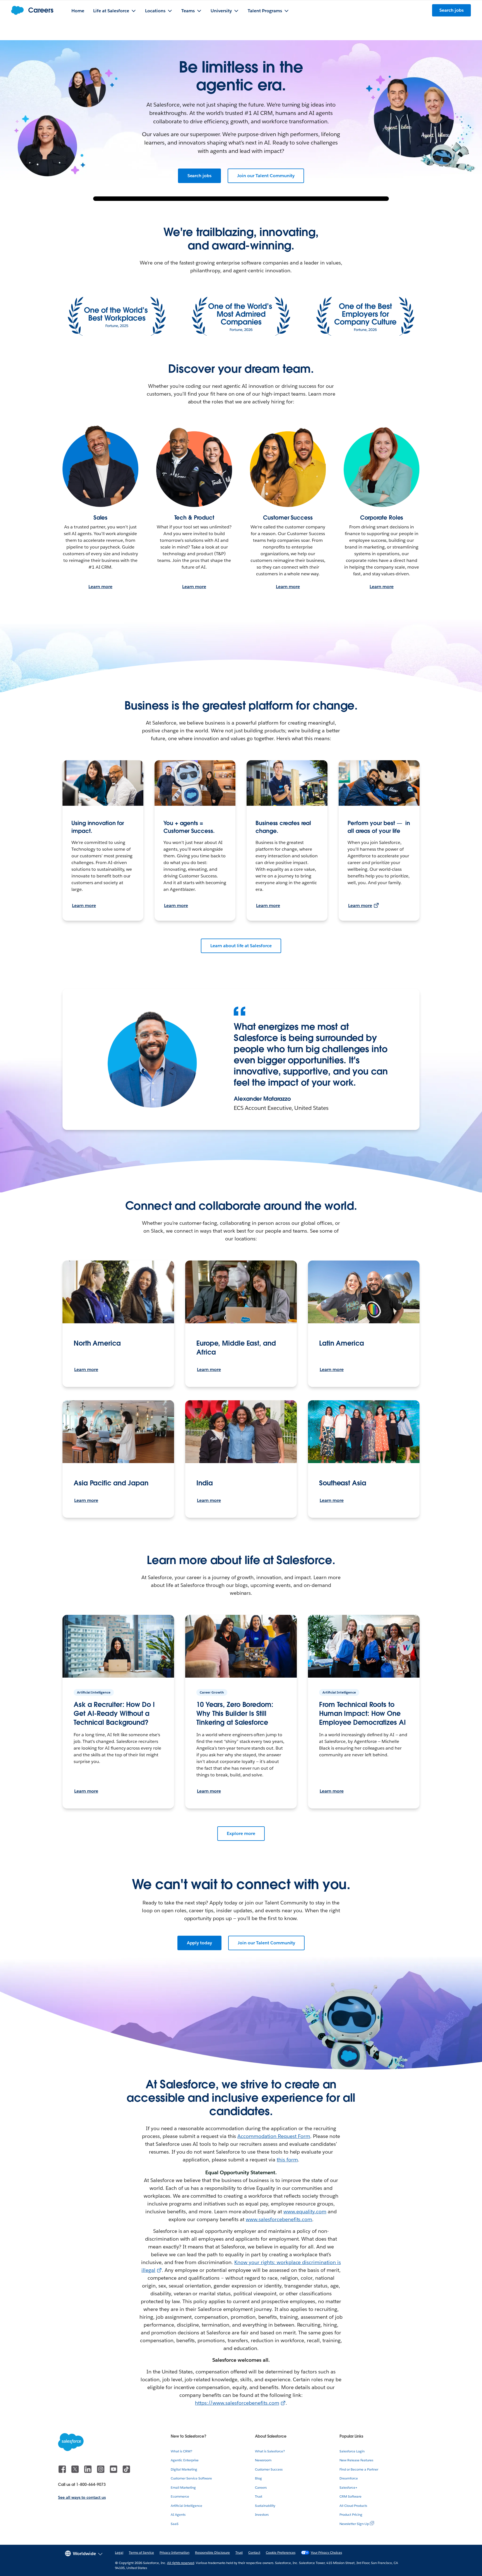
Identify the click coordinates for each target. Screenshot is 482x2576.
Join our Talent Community (266, 176)
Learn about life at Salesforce (241, 946)
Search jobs (200, 176)
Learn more (100, 587)
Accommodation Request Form (274, 2136)
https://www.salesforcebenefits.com (237, 2403)
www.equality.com (305, 2211)
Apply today (200, 1943)
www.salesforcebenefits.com (279, 2219)
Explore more (241, 1833)
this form (287, 2160)
